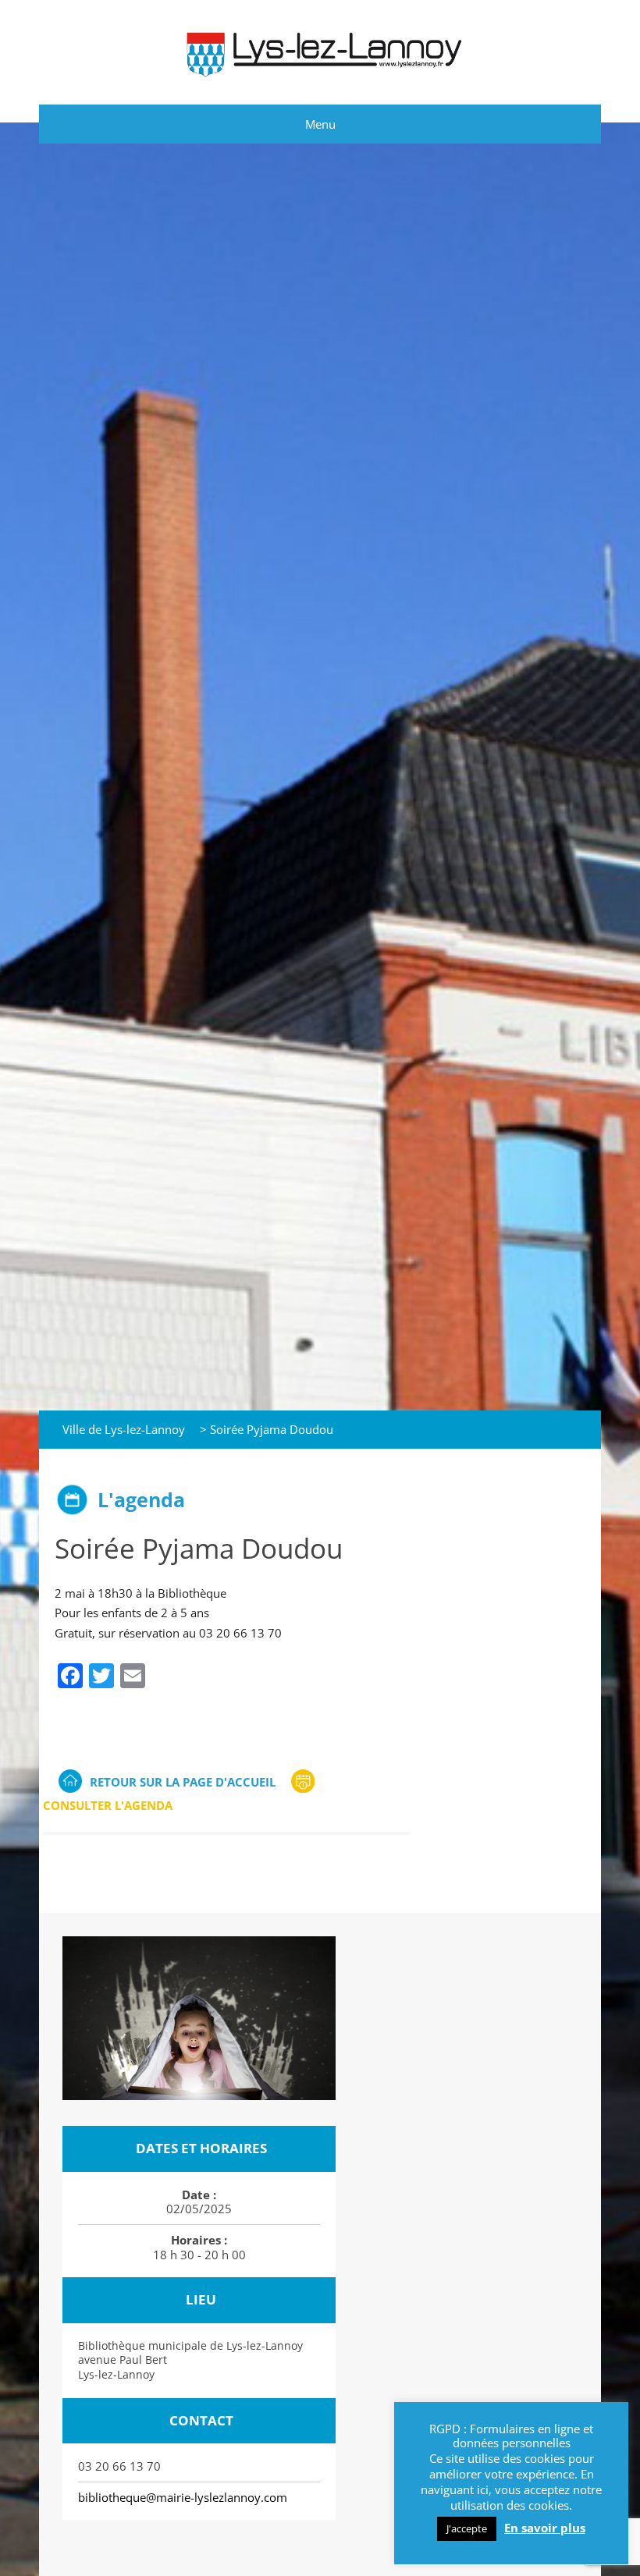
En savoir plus (545, 2528)
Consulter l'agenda (108, 1805)
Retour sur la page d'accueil (183, 1782)
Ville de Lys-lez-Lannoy (124, 1429)
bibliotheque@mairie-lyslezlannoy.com (183, 2497)
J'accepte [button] (467, 2528)
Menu (320, 124)
